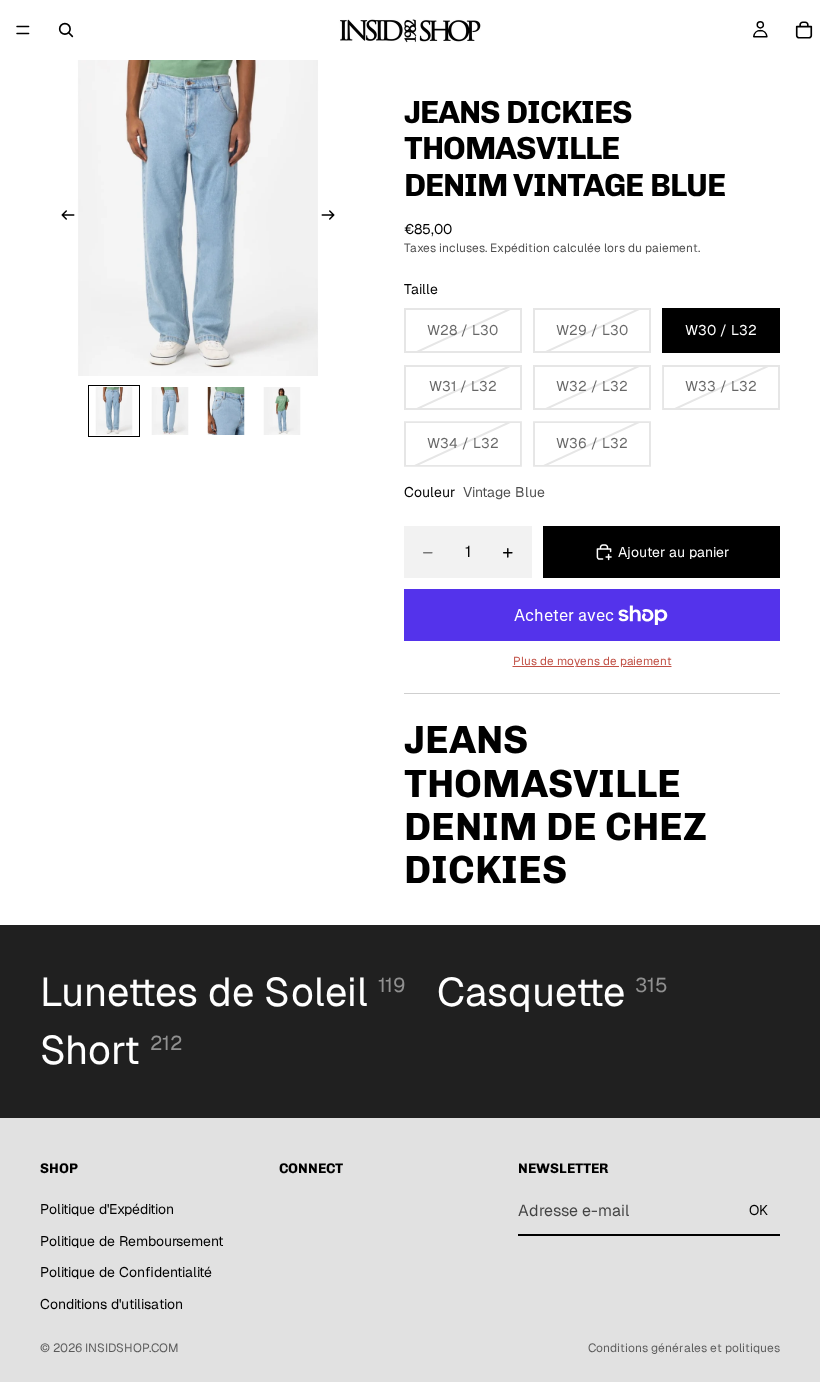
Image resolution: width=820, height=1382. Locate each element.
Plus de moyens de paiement (592, 660)
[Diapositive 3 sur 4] (226, 411)
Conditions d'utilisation (111, 1303)
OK (758, 1210)
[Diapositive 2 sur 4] (170, 411)
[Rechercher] (66, 30)
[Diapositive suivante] (334, 218)
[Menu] (23, 30)
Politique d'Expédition (107, 1208)
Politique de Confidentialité (126, 1272)
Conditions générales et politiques (684, 1348)
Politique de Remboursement (131, 1240)
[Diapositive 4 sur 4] (282, 411)
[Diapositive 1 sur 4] (114, 411)
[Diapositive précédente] (62, 218)
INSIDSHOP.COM (132, 1348)
